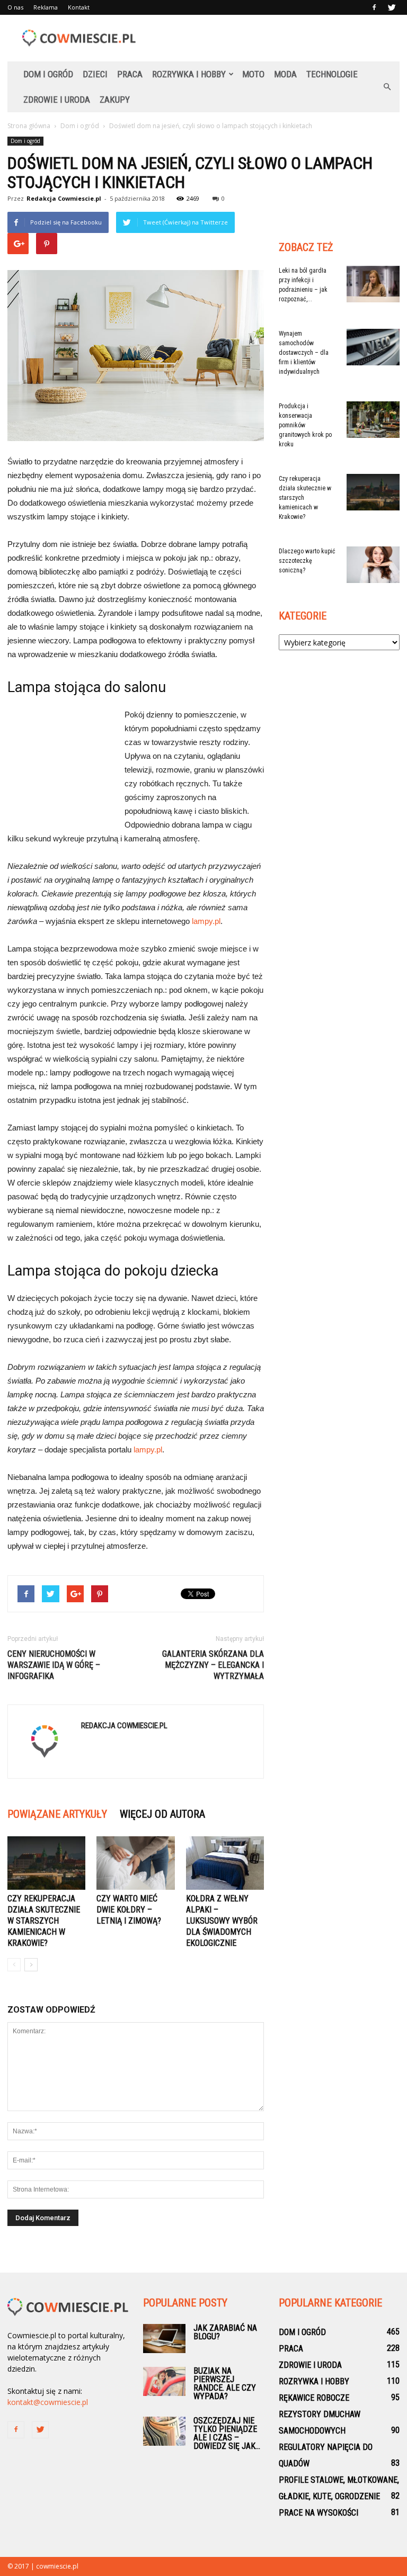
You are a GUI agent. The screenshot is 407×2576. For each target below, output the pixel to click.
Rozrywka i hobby (189, 74)
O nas (15, 7)
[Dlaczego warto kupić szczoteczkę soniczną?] (373, 565)
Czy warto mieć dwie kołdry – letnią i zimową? (129, 1910)
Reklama (46, 7)
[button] (387, 87)
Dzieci (95, 74)
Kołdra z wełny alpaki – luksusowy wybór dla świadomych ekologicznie (222, 1921)
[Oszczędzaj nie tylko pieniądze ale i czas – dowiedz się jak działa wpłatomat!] (164, 2431)
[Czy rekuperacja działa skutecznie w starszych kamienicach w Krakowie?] (46, 1863)
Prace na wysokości (318, 2513)
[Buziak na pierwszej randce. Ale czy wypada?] (164, 2381)
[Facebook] (374, 7)
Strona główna (29, 126)
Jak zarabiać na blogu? (225, 2332)
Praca (130, 74)
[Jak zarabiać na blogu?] (164, 2339)
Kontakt (79, 7)
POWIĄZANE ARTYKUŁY (57, 1814)
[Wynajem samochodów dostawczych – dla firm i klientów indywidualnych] (373, 347)
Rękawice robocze (314, 2398)
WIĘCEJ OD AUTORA (162, 1814)
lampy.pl (206, 921)
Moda (285, 74)
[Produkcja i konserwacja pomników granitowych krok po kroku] (373, 420)
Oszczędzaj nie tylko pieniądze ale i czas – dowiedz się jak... (227, 2433)
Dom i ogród (48, 74)
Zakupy (115, 100)
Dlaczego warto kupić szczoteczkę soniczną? (307, 561)
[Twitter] (392, 7)
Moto (253, 74)
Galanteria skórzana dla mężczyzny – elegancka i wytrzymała (213, 1665)
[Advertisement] (275, 38)
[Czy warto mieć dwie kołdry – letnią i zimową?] (135, 1863)
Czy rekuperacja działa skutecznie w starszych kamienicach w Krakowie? (44, 1921)
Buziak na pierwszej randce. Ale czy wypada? (225, 2384)
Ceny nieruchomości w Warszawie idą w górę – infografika (54, 1665)
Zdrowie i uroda (57, 100)
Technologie (332, 74)
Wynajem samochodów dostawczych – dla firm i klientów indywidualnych (304, 353)
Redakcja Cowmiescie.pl (64, 198)
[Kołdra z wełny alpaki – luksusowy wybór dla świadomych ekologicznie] (225, 1863)
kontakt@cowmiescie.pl (48, 2402)
